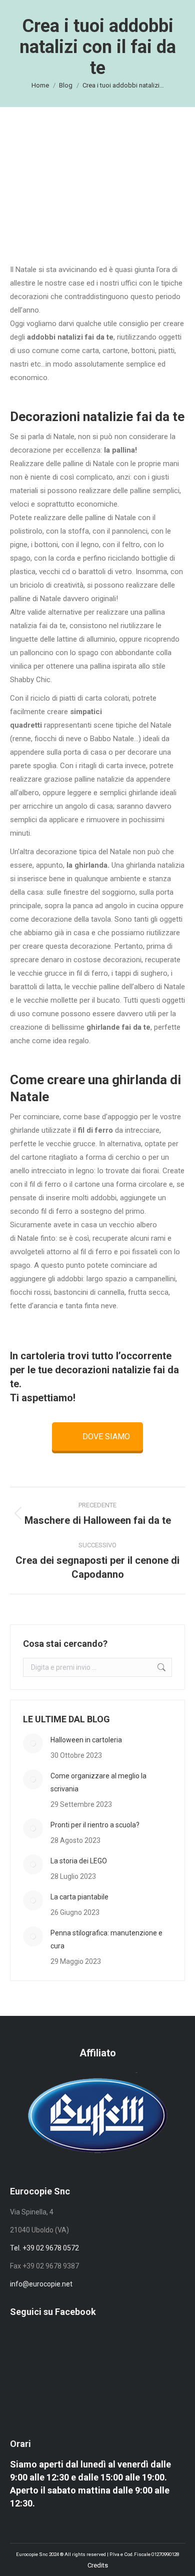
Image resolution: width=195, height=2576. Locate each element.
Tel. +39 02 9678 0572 (44, 2248)
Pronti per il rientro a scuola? (95, 1825)
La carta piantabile (79, 1897)
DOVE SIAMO (106, 1437)
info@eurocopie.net (41, 2284)
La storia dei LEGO (79, 1861)
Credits (98, 2565)
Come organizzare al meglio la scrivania (98, 1782)
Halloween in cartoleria (86, 1740)
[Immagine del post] (33, 1743)
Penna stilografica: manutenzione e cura (106, 1939)
